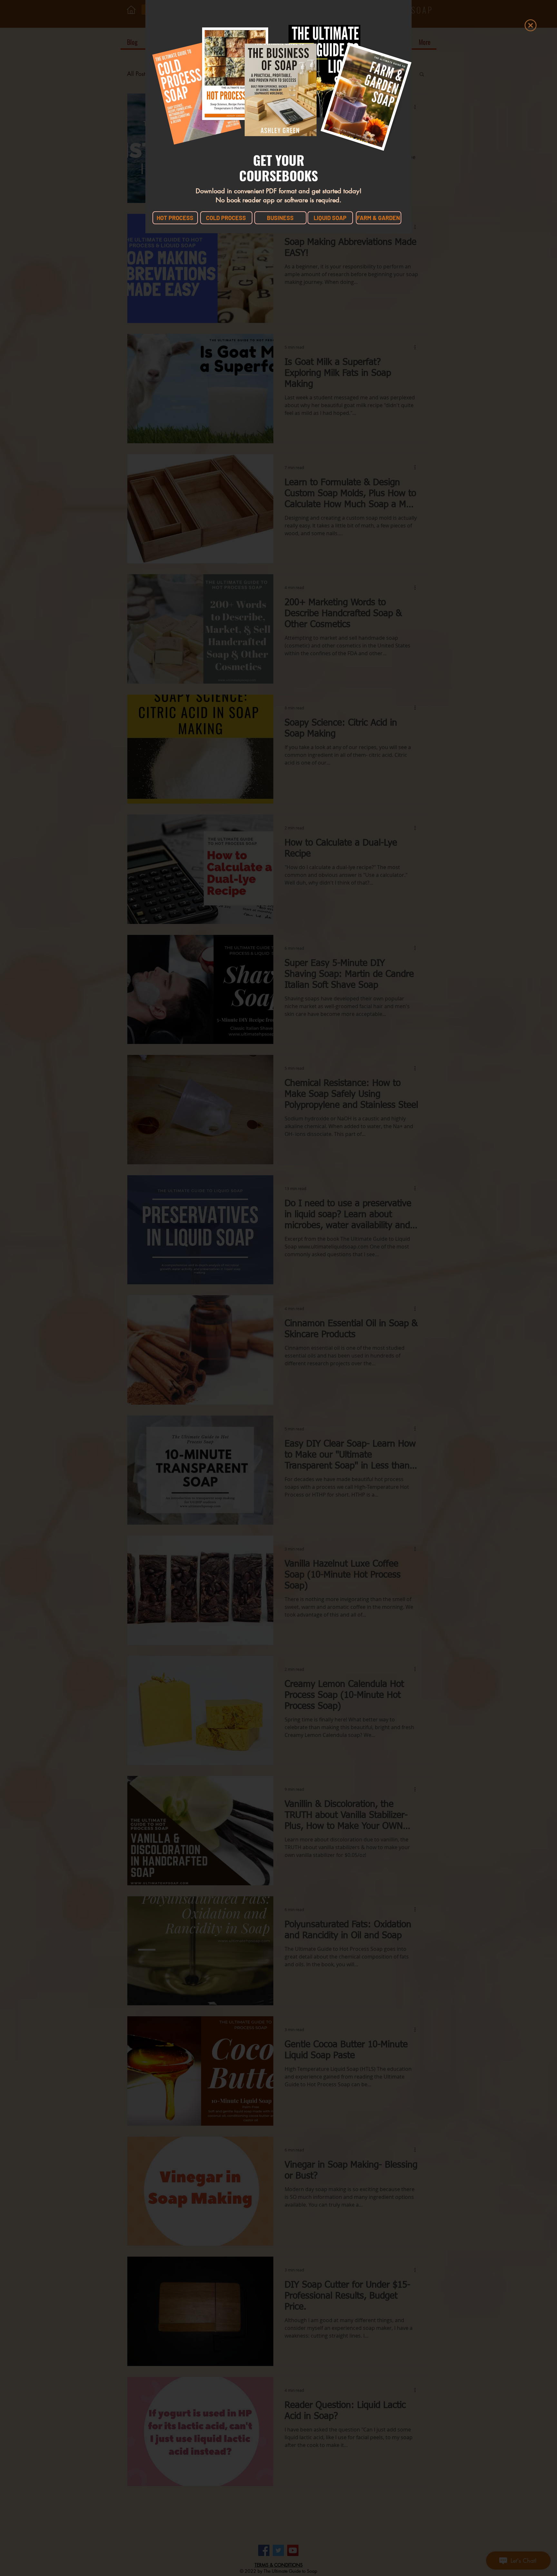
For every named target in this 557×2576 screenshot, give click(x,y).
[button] (531, 25)
